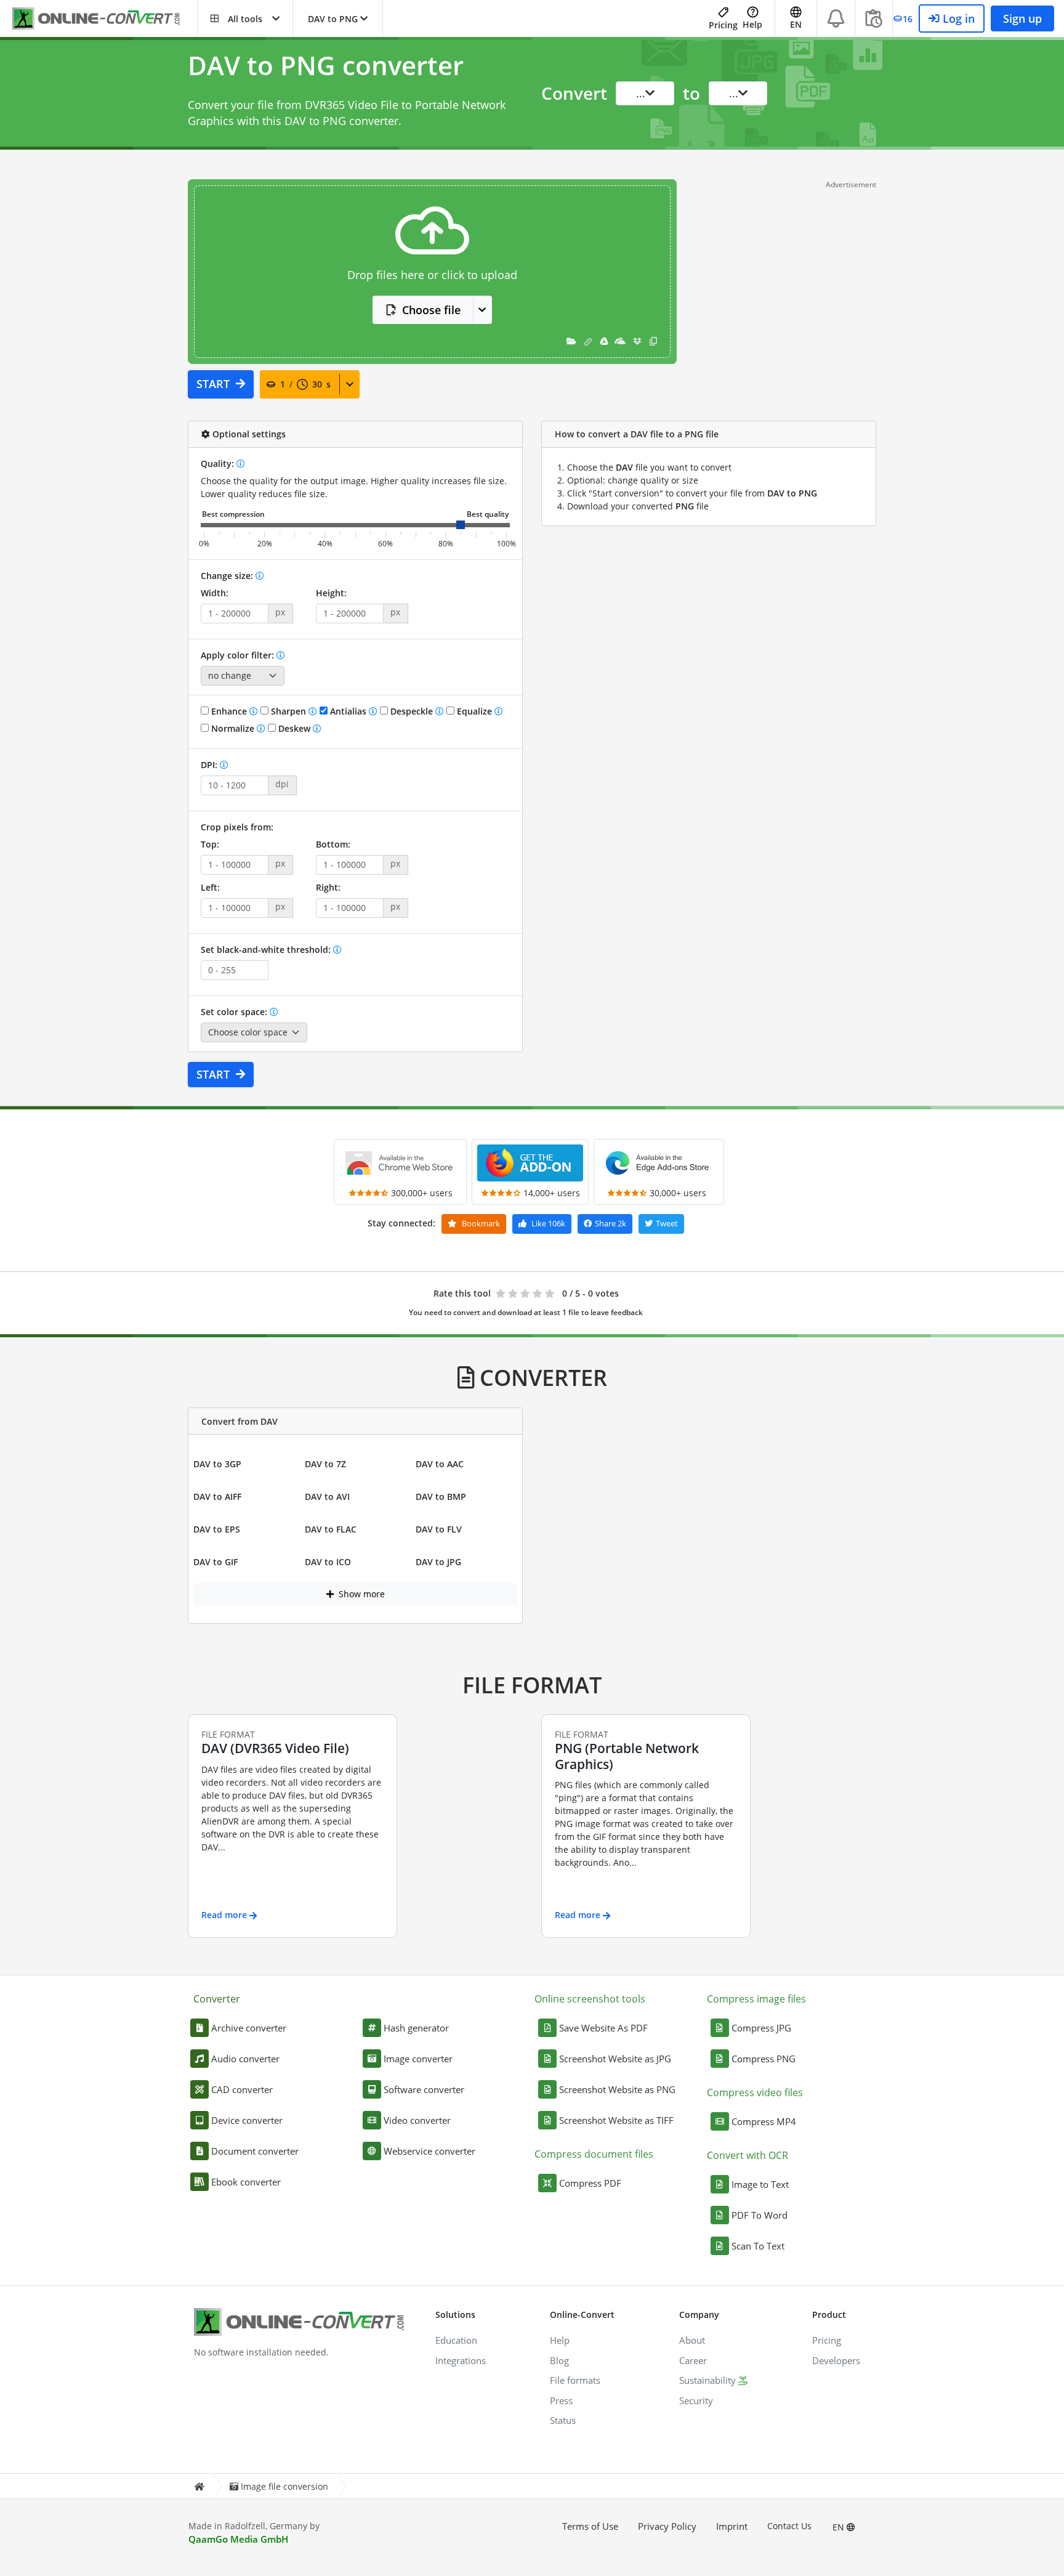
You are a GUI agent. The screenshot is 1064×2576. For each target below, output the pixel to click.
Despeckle (412, 711)
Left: (210, 887)
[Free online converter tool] (105, 19)
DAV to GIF (216, 1562)
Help (752, 24)
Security (696, 2400)
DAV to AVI (327, 1497)
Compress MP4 (764, 2121)
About (692, 2340)
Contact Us (789, 2526)
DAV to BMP (441, 1497)
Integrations (461, 2360)
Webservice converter (429, 2151)
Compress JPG (761, 2028)
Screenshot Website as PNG (617, 2089)
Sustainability (707, 2380)
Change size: (228, 576)
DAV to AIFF (217, 1497)
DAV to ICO (328, 1562)
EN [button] (796, 24)
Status (563, 2420)
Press (561, 2400)
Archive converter (249, 2028)
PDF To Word (760, 2215)
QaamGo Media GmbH (238, 2539)
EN (840, 2527)
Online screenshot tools (590, 1999)
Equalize (474, 711)
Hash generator (416, 2028)
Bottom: (333, 844)
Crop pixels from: (237, 827)
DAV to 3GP (217, 1464)
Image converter (418, 2059)
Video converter (417, 2120)
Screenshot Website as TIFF (616, 2120)
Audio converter (245, 2059)
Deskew (294, 728)
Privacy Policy (667, 2526)
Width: (215, 593)
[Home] (199, 2486)
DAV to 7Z (325, 1464)
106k (548, 1223)
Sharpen (288, 711)
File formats (575, 2380)
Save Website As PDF (603, 2028)
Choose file (431, 310)
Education (456, 2340)
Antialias (348, 711)
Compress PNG (764, 2059)
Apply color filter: (239, 655)
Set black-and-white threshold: (267, 950)
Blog (559, 2360)
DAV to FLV (439, 1529)
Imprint (732, 2526)
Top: (210, 844)
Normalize (233, 728)
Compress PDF (590, 2183)
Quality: (219, 464)
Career (693, 2360)
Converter (217, 1999)
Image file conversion (284, 2486)
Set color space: (235, 1012)
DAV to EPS (217, 1529)
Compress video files (755, 2092)
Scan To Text (758, 2246)
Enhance (229, 711)
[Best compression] (233, 515)
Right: (328, 887)
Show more (361, 1594)
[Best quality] (488, 515)
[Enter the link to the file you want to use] (588, 341)
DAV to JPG (438, 1562)
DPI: (210, 765)
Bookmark (480, 1223)
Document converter (255, 2151)
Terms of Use (590, 2526)
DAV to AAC (440, 1464)
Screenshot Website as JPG (615, 2059)
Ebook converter (246, 2182)
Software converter (424, 2089)
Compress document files (594, 2154)
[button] (245, 18)
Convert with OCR (748, 2155)
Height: (331, 593)
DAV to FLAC (331, 1529)
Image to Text (760, 2184)
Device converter (247, 2120)
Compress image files (756, 1999)
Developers (836, 2360)
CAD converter (242, 2089)
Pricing (723, 25)
